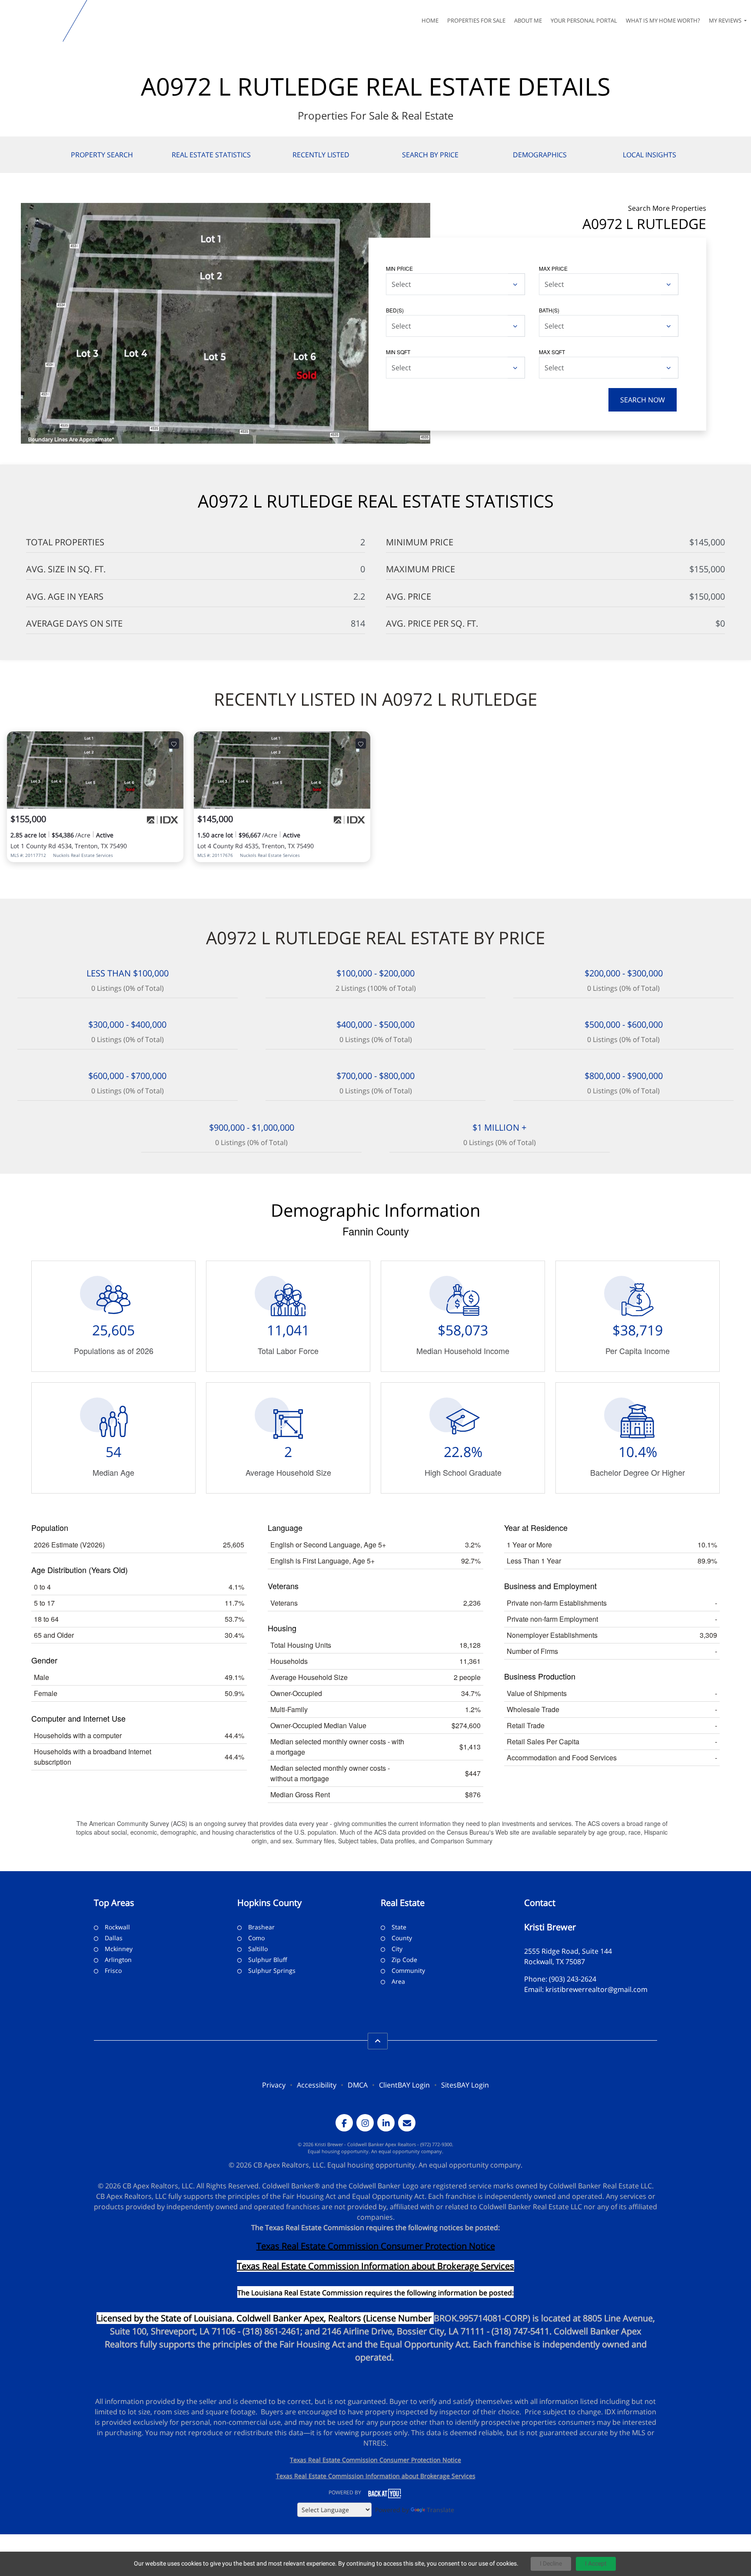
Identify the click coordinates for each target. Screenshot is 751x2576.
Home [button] (430, 20)
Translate (440, 2510)
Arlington (118, 1960)
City (397, 1949)
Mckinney (119, 1949)
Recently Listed (321, 155)
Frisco (113, 1970)
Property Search (102, 155)
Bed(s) (395, 310)
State (399, 1927)
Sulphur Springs (272, 1970)
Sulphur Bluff (268, 1960)
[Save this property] (174, 744)
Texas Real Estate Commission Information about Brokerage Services (376, 2476)
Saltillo (258, 1949)
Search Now (643, 400)
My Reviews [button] (726, 20)
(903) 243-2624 (573, 1979)
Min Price (399, 268)
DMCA (358, 2085)
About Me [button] (528, 20)
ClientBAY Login (404, 2085)
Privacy (274, 2085)
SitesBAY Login (465, 2085)
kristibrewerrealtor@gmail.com (596, 1989)
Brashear (261, 1927)
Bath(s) (549, 310)
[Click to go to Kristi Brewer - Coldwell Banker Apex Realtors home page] (33, 21)
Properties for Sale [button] (476, 20)
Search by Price (430, 155)
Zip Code (404, 1960)
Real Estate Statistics (211, 155)
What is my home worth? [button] (663, 20)
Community (408, 1970)
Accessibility (317, 2085)
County (402, 1938)
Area (398, 1981)
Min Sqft (398, 352)
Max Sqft (552, 352)
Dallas (114, 1938)
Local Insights (650, 155)
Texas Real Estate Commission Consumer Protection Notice (376, 2246)
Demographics (540, 155)
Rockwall (117, 1927)
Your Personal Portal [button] (584, 20)
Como (256, 1938)
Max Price (553, 268)
